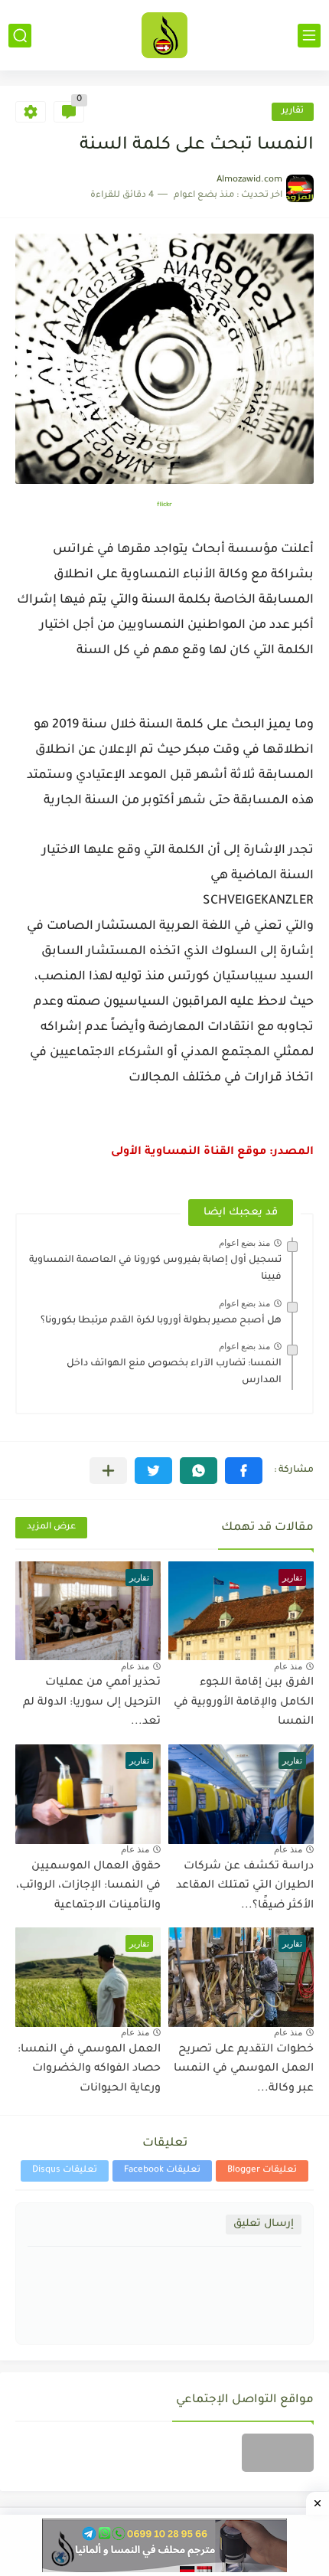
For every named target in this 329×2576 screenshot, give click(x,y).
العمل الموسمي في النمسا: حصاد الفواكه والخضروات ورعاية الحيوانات (89, 2069)
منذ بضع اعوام (244, 1243)
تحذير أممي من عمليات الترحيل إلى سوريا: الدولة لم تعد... (92, 1703)
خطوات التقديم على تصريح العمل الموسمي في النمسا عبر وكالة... (244, 2069)
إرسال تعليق (264, 2224)
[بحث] (20, 36)
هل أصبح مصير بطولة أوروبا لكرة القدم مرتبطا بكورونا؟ (161, 1321)
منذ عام (288, 1666)
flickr (164, 505)
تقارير (293, 111)
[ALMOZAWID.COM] (164, 35)
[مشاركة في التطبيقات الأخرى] (108, 1471)
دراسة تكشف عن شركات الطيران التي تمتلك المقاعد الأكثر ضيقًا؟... (245, 1886)
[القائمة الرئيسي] (309, 36)
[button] (244, 1471)
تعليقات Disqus (65, 2171)
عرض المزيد (51, 1527)
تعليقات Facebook (162, 2171)
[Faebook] (278, 2453)
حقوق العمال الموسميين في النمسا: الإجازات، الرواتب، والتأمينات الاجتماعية (88, 1886)
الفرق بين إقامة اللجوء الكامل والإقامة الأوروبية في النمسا (244, 1703)
